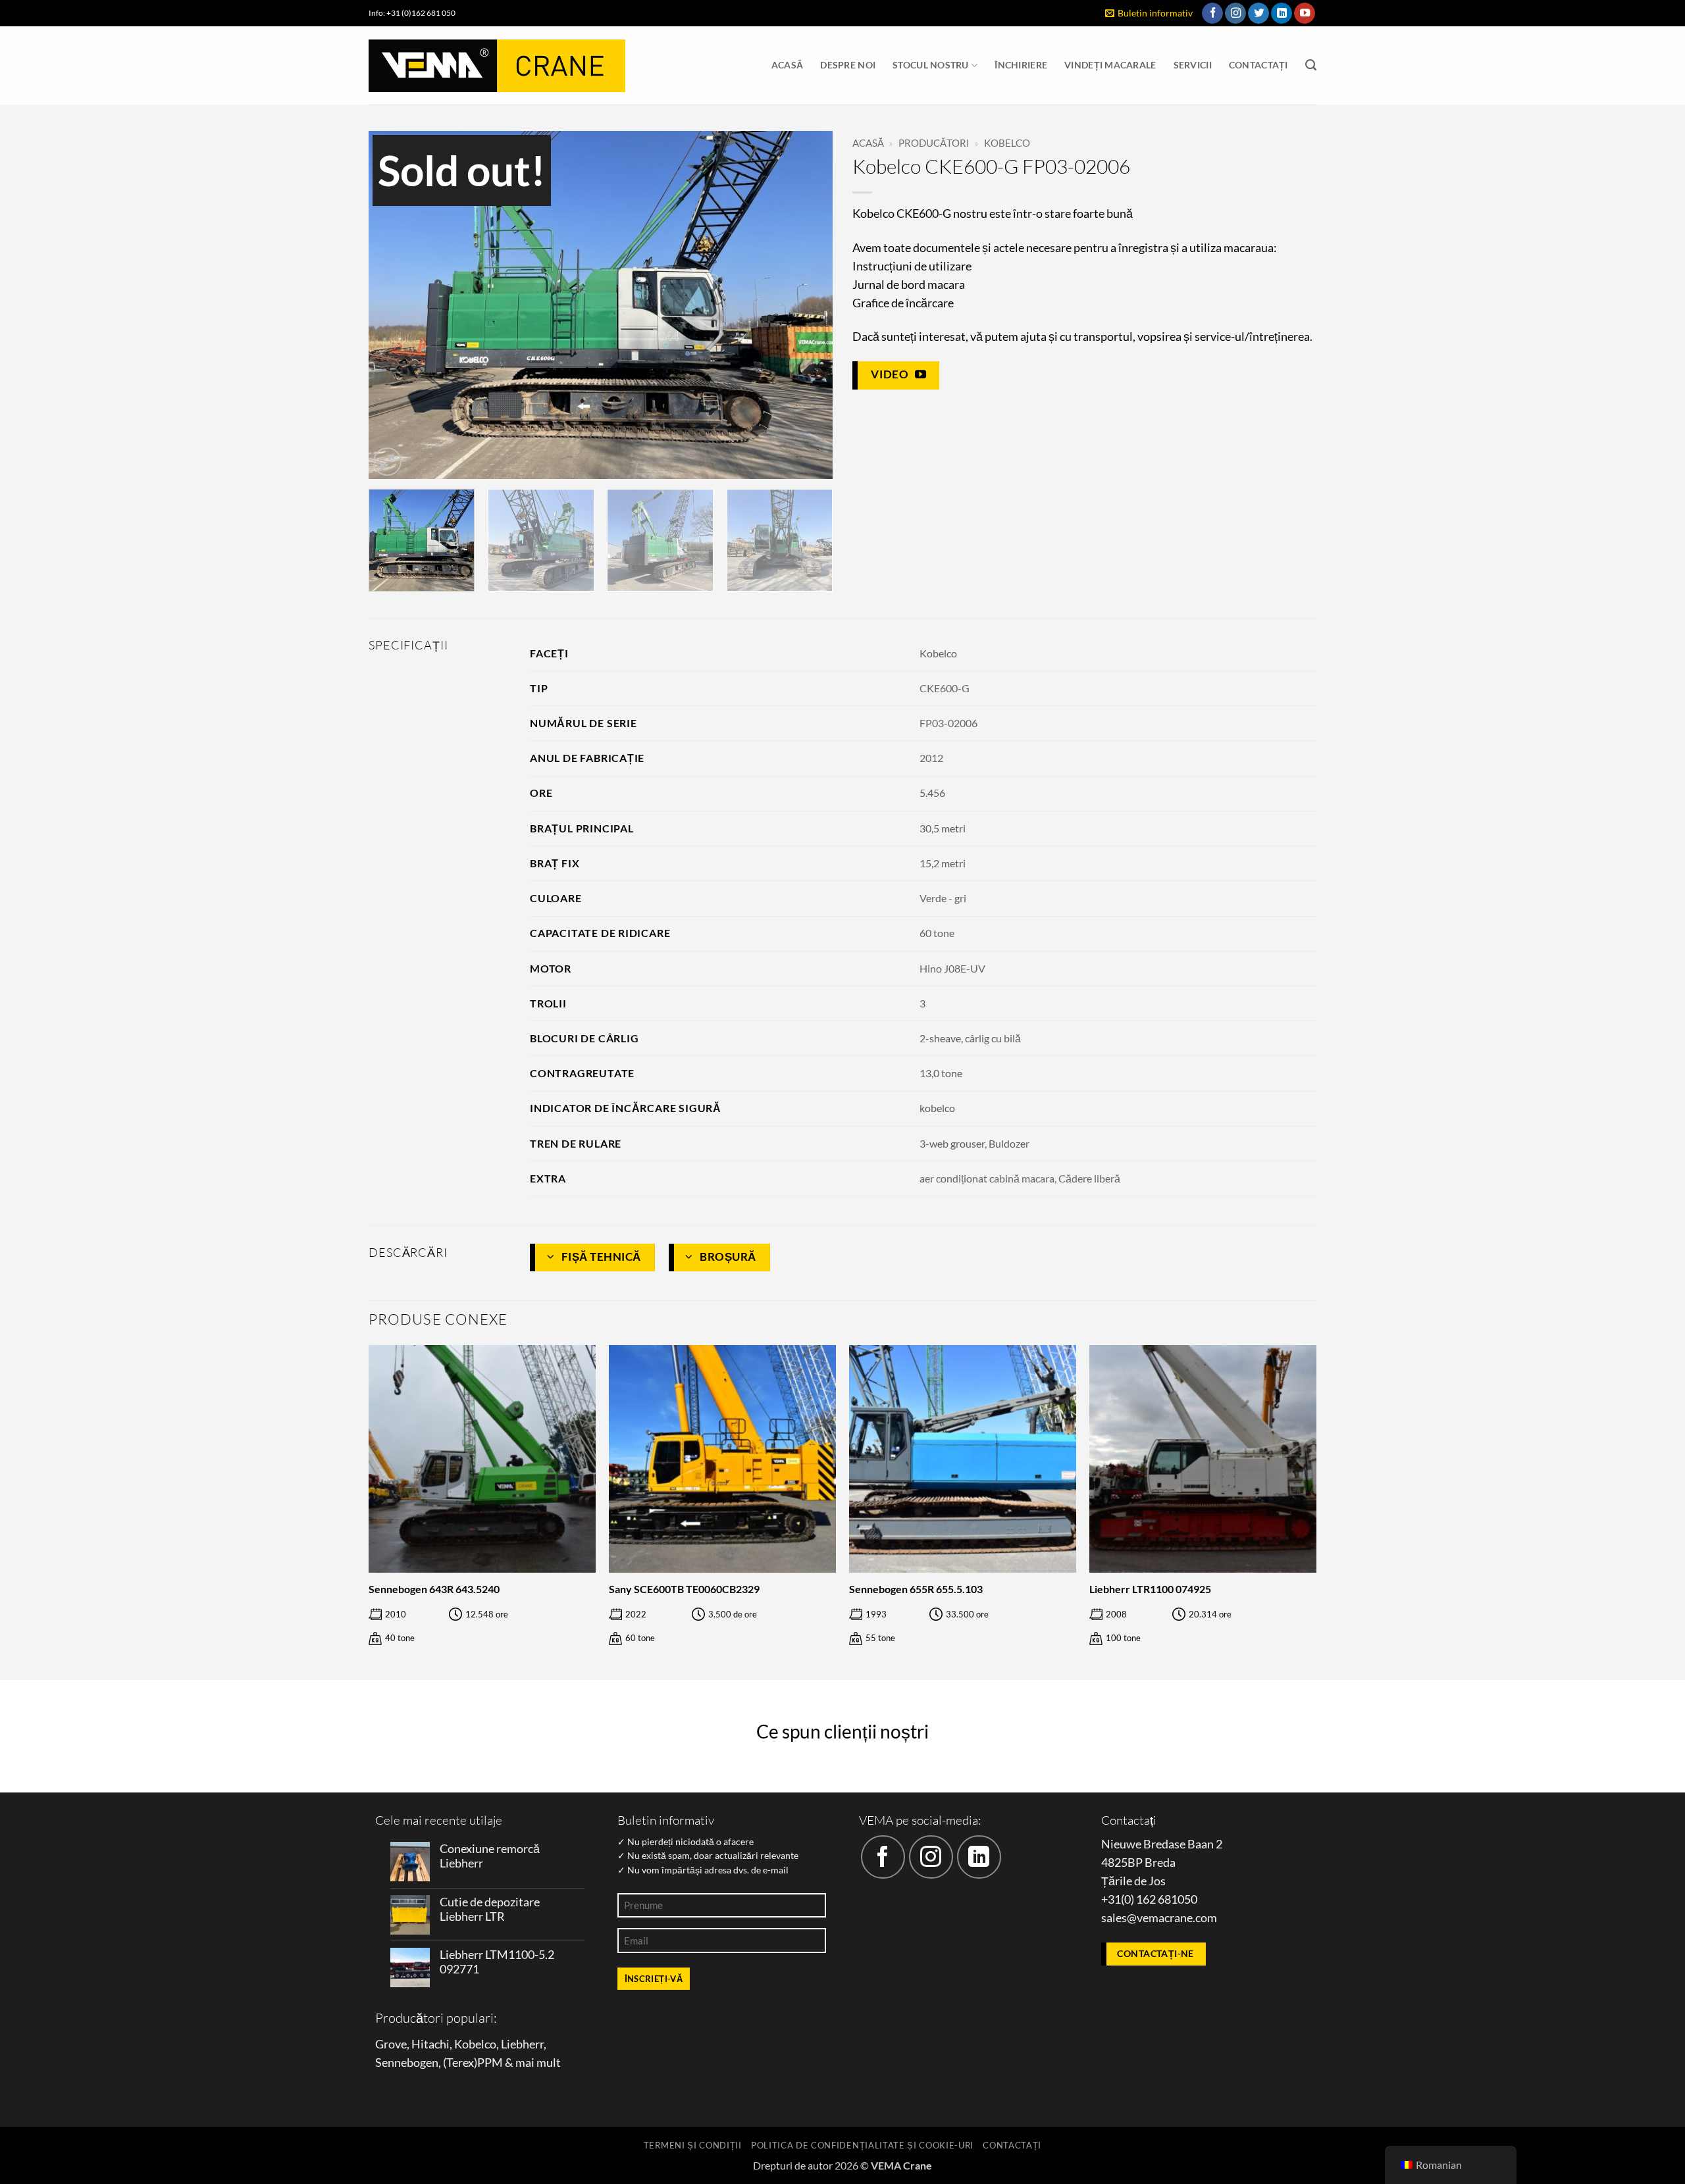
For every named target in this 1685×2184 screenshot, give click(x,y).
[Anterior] (394, 305)
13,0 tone (941, 1073)
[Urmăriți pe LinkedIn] (1282, 13)
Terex (460, 2063)
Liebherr (522, 2044)
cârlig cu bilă (993, 1038)
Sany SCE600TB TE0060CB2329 (684, 1589)
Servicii (1193, 65)
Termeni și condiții (693, 2145)
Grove (391, 2044)
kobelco (937, 1108)
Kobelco (1007, 143)
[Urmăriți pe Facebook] (1212, 13)
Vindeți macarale (1110, 65)
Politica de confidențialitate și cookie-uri (862, 2145)
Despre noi (848, 65)
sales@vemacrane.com (1159, 1918)
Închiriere (1021, 65)
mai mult (538, 2063)
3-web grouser (952, 1143)
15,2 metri (943, 863)
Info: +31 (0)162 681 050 (412, 13)
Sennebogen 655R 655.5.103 (916, 1589)
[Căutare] (1311, 65)
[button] (1149, 13)
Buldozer (1009, 1143)
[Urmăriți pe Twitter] (1258, 13)
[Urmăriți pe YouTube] (1305, 13)
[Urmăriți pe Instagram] (1235, 13)
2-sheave (940, 1038)
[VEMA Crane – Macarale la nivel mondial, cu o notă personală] (497, 66)
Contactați (1258, 65)
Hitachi (430, 2044)
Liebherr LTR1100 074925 (1150, 1589)
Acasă (787, 65)
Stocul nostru (931, 65)
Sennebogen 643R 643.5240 (434, 1589)
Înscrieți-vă (654, 1979)
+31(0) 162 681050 (1149, 1899)
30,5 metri (943, 828)
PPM (490, 2063)
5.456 (932, 793)
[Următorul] (807, 305)
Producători (934, 143)
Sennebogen (407, 2063)
